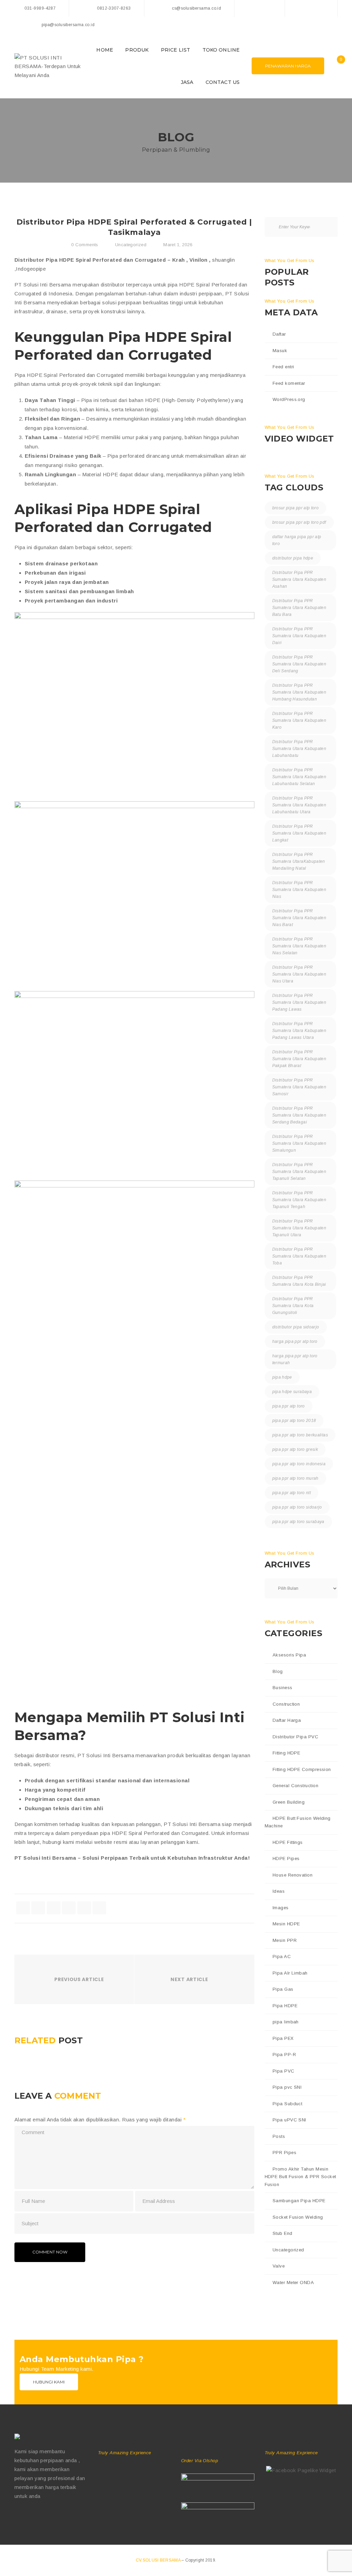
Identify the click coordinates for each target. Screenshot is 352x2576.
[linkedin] (69, 1908)
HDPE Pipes (286, 1858)
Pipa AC (282, 1957)
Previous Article (79, 1979)
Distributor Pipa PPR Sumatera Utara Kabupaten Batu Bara (299, 608)
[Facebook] (297, 8)
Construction (286, 1704)
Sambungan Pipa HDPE (299, 2201)
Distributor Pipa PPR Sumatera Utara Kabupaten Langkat (299, 833)
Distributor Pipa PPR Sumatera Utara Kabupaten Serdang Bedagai (299, 1115)
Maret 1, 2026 (178, 245)
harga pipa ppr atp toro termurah (295, 1359)
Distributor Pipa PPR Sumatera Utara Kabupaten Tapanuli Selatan (299, 1172)
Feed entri (283, 367)
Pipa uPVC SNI (289, 2120)
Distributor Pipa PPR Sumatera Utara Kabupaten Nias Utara (299, 974)
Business (283, 1688)
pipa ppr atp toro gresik (295, 1449)
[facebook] (23, 1908)
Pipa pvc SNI (287, 2087)
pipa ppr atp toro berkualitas (300, 1435)
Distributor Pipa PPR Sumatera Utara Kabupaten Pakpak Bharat (299, 1059)
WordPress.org (289, 399)
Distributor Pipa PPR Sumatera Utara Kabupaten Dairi (299, 636)
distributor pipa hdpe (293, 558)
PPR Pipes (284, 2153)
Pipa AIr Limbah (290, 1973)
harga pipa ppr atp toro (295, 1341)
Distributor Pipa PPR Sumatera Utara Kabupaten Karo (299, 720)
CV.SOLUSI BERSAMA (159, 2560)
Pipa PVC (284, 2071)
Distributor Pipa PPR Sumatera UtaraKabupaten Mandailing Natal (299, 861)
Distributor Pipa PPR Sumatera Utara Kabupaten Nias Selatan (299, 946)
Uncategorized (131, 245)
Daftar (279, 334)
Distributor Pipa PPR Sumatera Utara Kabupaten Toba (299, 1256)
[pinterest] (99, 1908)
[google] (54, 1908)
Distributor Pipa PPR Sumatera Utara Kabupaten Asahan (299, 579)
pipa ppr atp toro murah (295, 1478)
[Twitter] (311, 8)
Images (281, 1908)
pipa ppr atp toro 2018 (294, 1421)
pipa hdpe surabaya (292, 1392)
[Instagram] (325, 8)
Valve (279, 2266)
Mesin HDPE (286, 1924)
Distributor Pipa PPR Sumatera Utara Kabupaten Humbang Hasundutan (299, 692)
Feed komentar (289, 383)
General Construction (295, 1786)
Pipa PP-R (284, 2055)
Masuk (280, 351)
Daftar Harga (287, 1720)
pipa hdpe (282, 1377)
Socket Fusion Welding (298, 2217)
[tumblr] (84, 1908)
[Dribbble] (46, 2518)
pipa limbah (286, 2022)
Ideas (279, 1891)
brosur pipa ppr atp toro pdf (299, 522)
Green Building (289, 1802)
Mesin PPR (285, 1940)
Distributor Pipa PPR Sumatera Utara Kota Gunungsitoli (293, 1306)
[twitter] (38, 1908)
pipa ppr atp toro (289, 1406)
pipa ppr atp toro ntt (292, 1493)
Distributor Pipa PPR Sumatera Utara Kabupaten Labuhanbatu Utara (299, 805)
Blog (278, 1671)
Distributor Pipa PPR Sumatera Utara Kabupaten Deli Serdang (299, 664)
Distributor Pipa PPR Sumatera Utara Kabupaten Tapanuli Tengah (299, 1200)
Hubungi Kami (49, 2382)
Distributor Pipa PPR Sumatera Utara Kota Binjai (299, 1281)
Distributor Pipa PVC (295, 1737)
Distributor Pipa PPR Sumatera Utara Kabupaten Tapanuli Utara (299, 1228)
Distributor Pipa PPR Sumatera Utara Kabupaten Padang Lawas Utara (299, 1031)
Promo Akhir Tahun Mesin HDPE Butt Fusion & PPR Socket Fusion (300, 2177)
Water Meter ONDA (293, 2282)
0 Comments (84, 245)
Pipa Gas (283, 1989)
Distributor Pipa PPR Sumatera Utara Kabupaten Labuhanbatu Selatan (299, 777)
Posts (279, 2136)
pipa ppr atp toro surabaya (298, 1522)
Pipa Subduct (287, 2104)
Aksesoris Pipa (289, 1655)
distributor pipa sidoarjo (296, 1327)
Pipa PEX (283, 2038)
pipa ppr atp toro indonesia (299, 1464)
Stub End (283, 2233)
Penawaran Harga (288, 66)
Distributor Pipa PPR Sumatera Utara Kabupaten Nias (299, 890)
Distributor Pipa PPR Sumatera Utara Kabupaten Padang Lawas (299, 1002)
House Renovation (293, 1875)
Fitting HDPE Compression (302, 1769)
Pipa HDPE (285, 2006)
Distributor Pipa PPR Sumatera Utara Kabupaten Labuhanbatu (299, 749)
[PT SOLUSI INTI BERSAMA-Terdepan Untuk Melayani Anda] (49, 65)
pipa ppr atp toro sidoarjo (297, 1507)
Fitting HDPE (286, 1753)
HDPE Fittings (288, 1842)
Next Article (189, 1979)
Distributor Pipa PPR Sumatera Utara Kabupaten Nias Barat (299, 918)
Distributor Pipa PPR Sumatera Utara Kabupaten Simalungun (299, 1143)
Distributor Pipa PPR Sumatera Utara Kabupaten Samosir (299, 1087)
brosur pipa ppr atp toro (296, 508)
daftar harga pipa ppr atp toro (297, 540)
